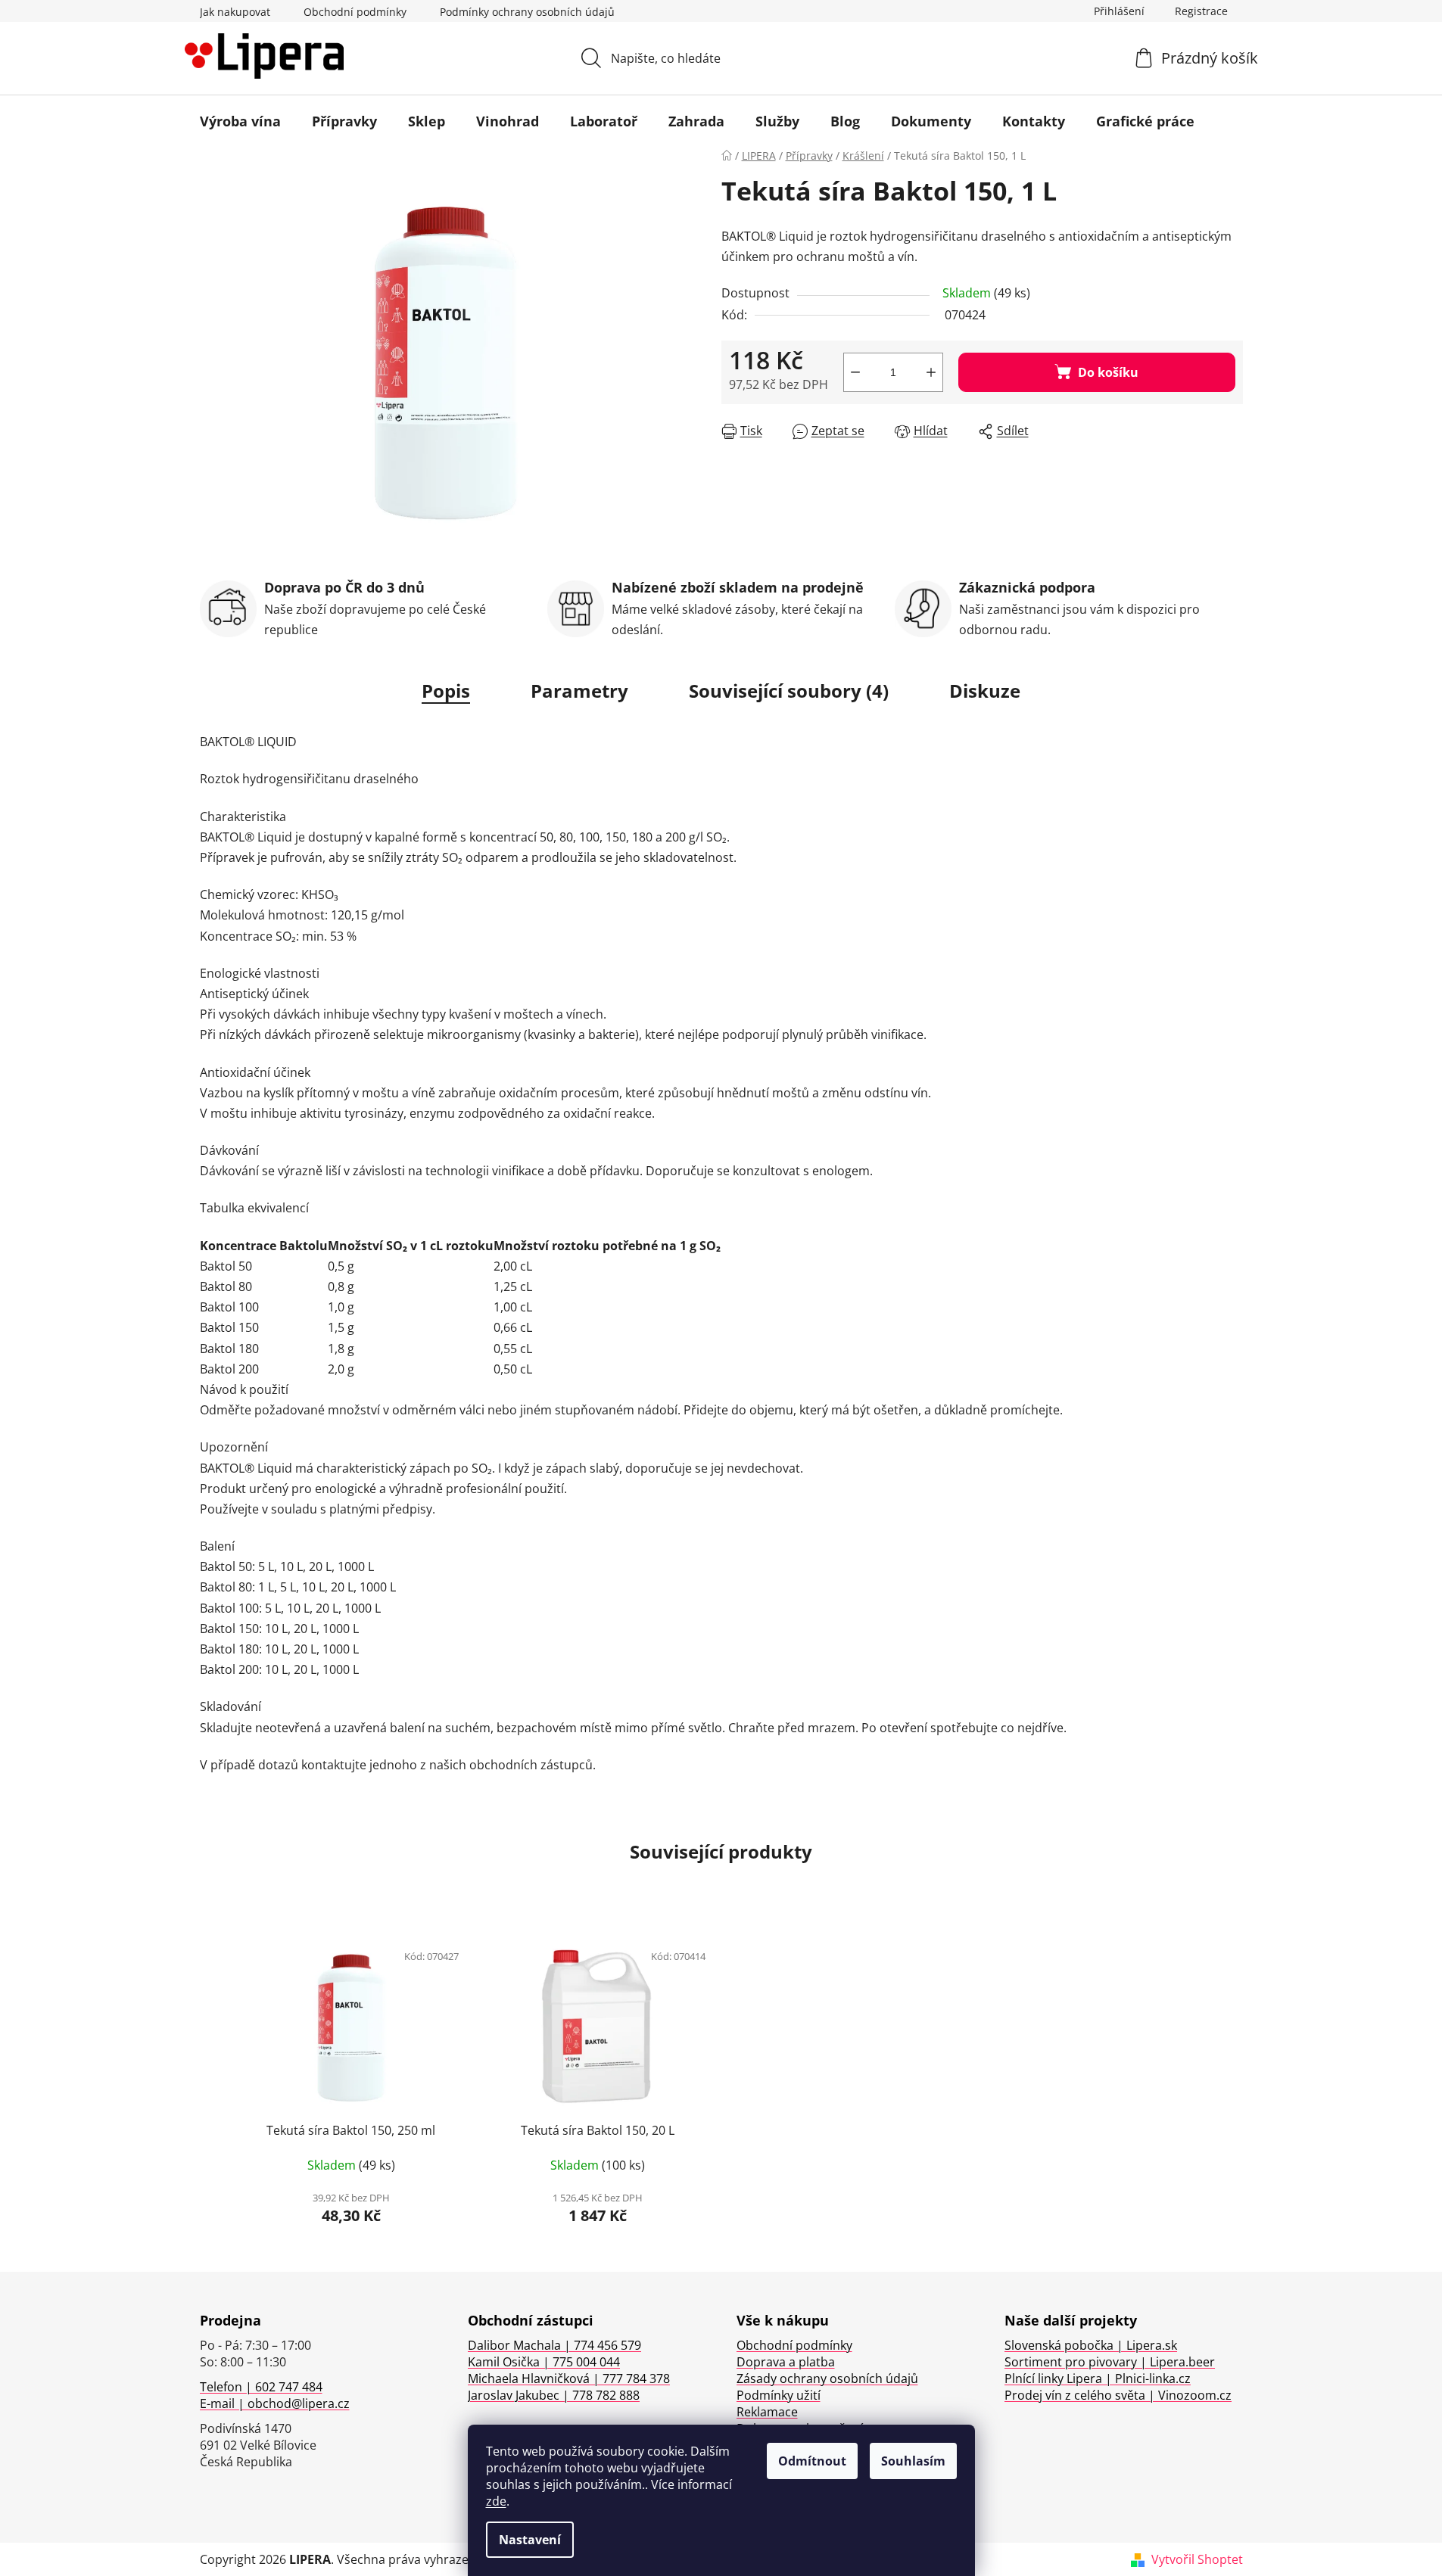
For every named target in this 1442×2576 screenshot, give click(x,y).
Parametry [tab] (579, 691)
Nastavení (530, 2540)
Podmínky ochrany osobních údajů (527, 12)
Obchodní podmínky (355, 12)
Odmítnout (812, 2461)
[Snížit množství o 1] (855, 372)
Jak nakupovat (235, 12)
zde (496, 2501)
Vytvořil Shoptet (1197, 2559)
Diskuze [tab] (985, 691)
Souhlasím (913, 2461)
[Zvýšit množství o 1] (931, 372)
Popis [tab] (446, 691)
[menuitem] (240, 121)
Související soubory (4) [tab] (789, 691)
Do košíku (1108, 372)
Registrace (1201, 11)
